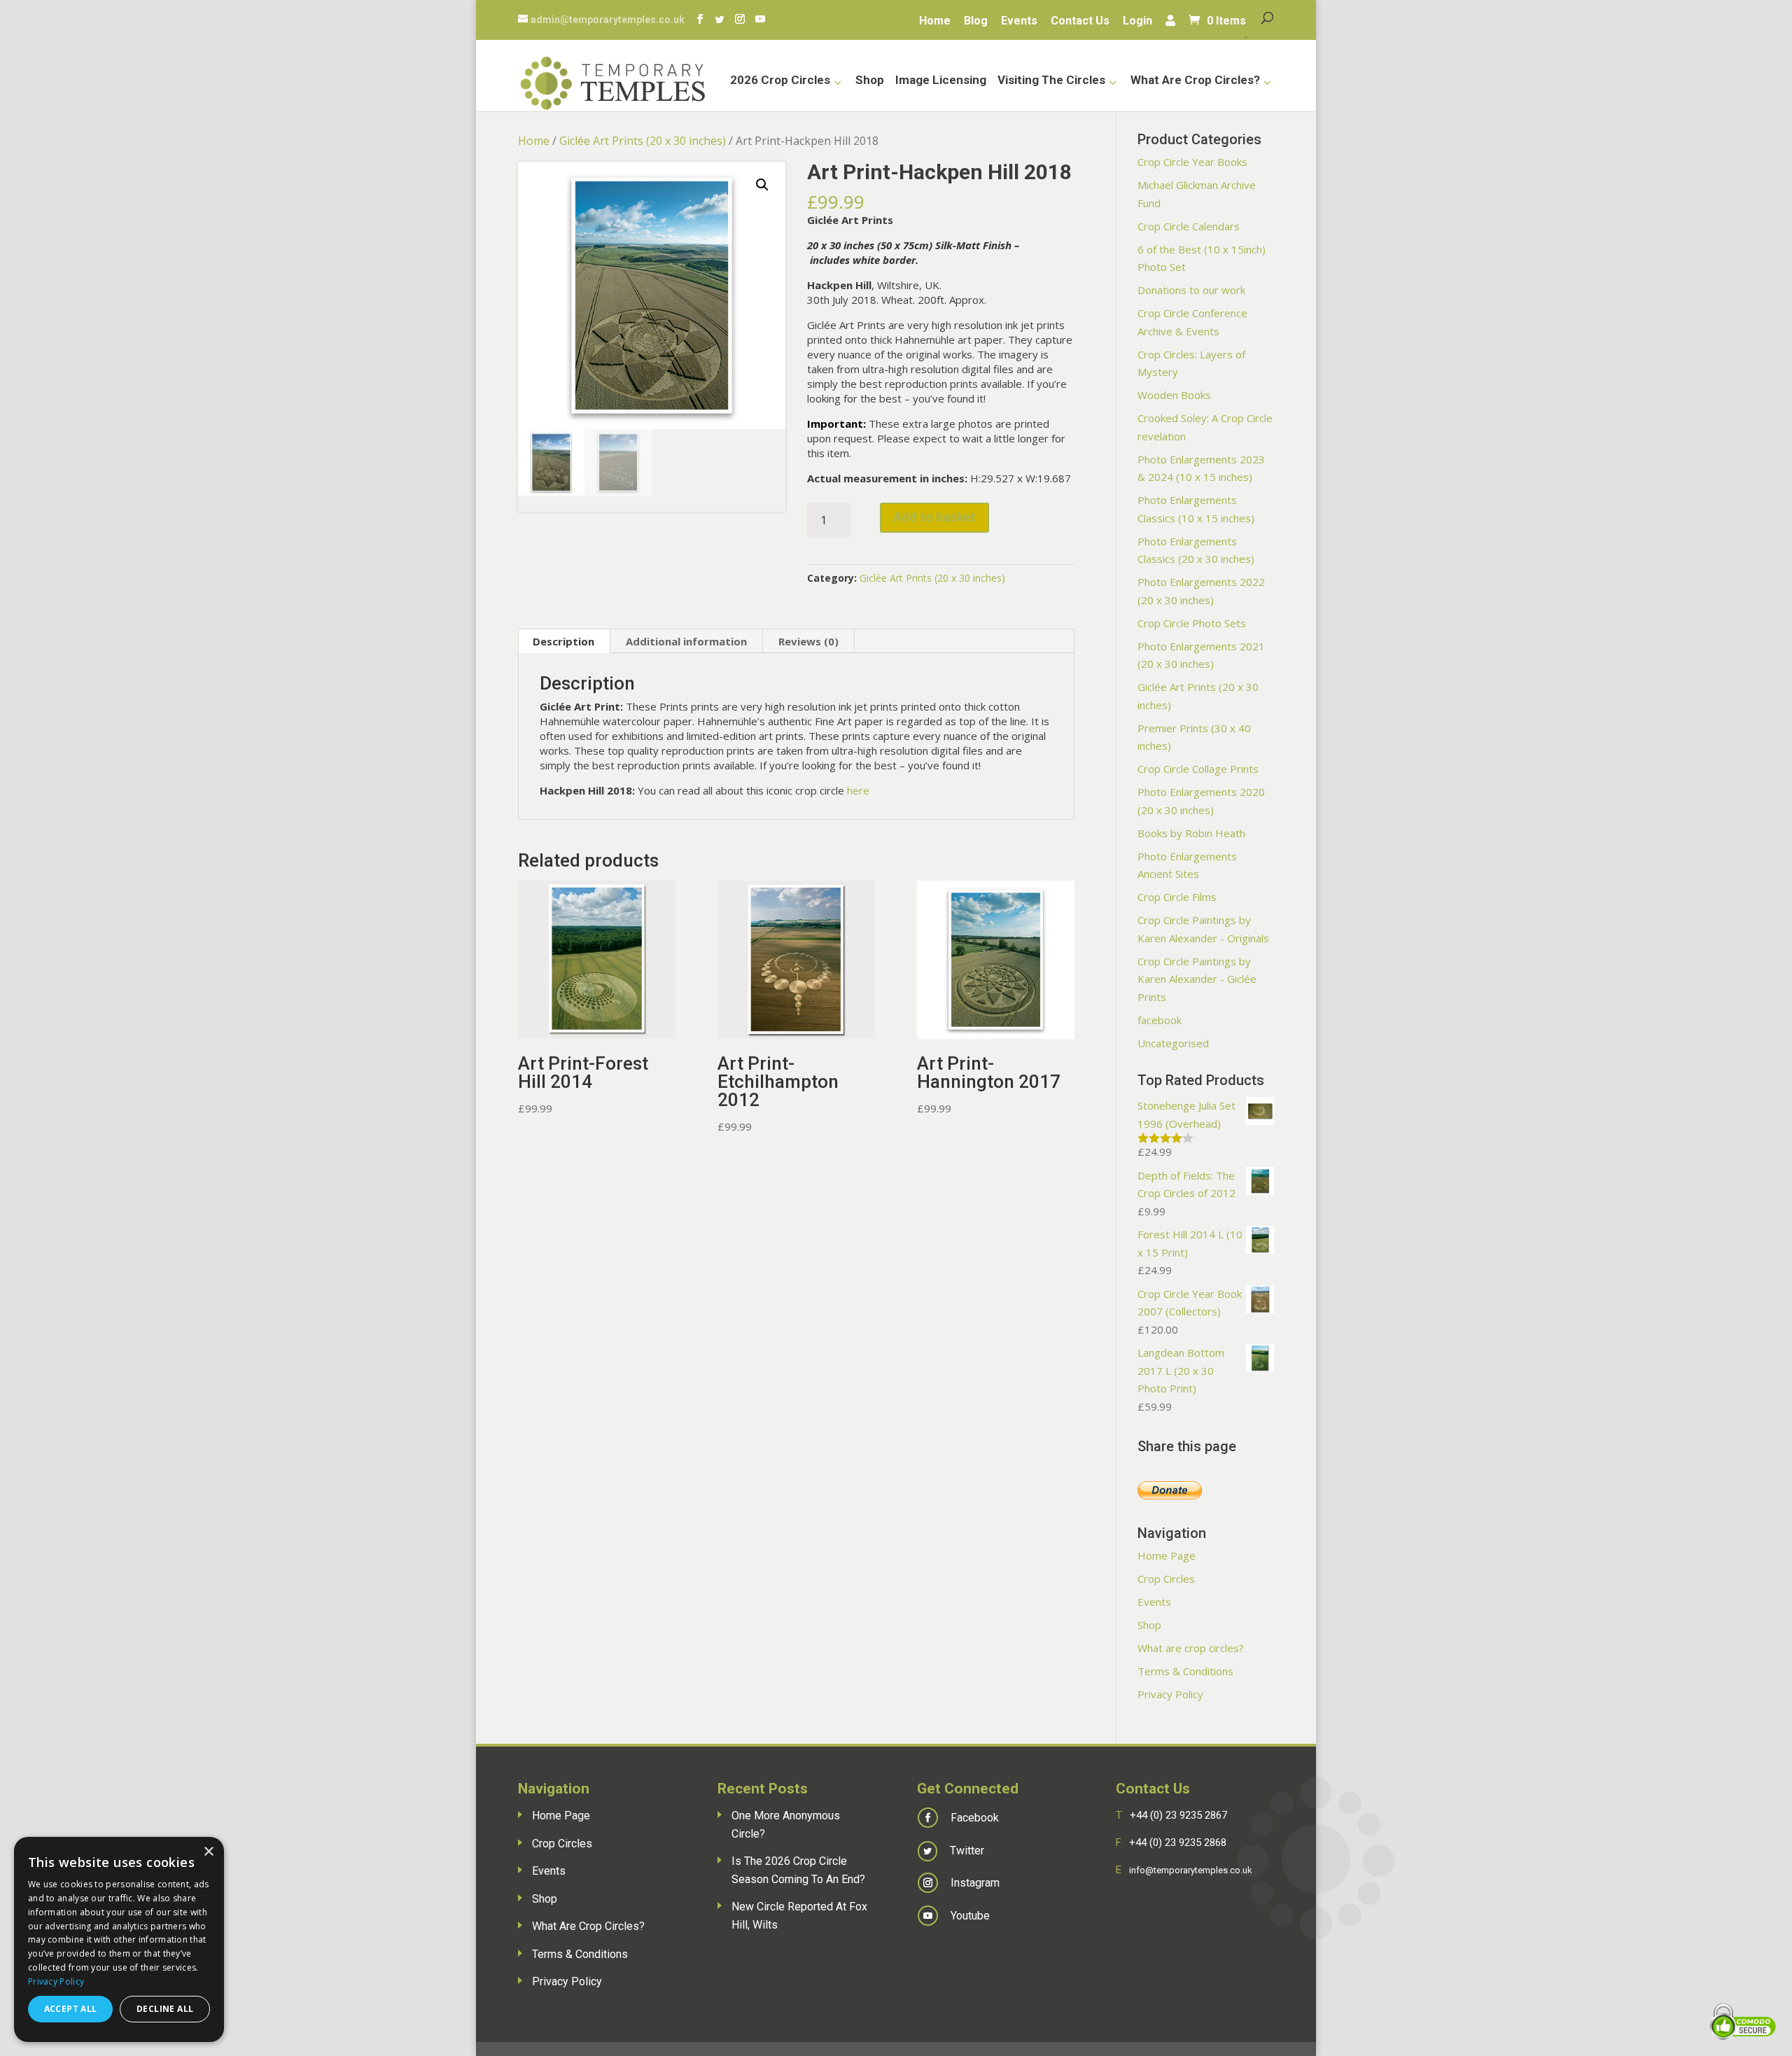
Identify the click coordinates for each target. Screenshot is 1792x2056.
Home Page (1167, 1555)
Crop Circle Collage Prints (1198, 769)
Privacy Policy (1170, 1694)
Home (935, 22)
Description (563, 641)
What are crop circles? (1195, 81)
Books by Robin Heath (1191, 833)
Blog (976, 22)
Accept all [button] (71, 2009)
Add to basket (934, 517)
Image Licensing (941, 81)
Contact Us (1080, 22)
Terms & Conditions (1185, 1671)
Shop (870, 81)
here (858, 790)
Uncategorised (1173, 1043)
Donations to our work (1191, 290)
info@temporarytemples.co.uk (1191, 1870)
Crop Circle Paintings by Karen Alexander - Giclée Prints (1197, 979)
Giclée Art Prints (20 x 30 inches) (643, 141)
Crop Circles (1166, 1579)
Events (1019, 22)
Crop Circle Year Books (1192, 162)
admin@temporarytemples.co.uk (608, 20)
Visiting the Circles (1051, 81)
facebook (1160, 1020)
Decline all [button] (165, 2009)
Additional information (686, 641)
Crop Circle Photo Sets (1192, 623)
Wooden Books (1174, 395)
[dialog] (119, 1939)
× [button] (208, 1852)
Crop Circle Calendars (1189, 226)
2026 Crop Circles (780, 81)
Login (1137, 22)
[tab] (564, 641)
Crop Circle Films (1177, 897)
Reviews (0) (808, 641)
